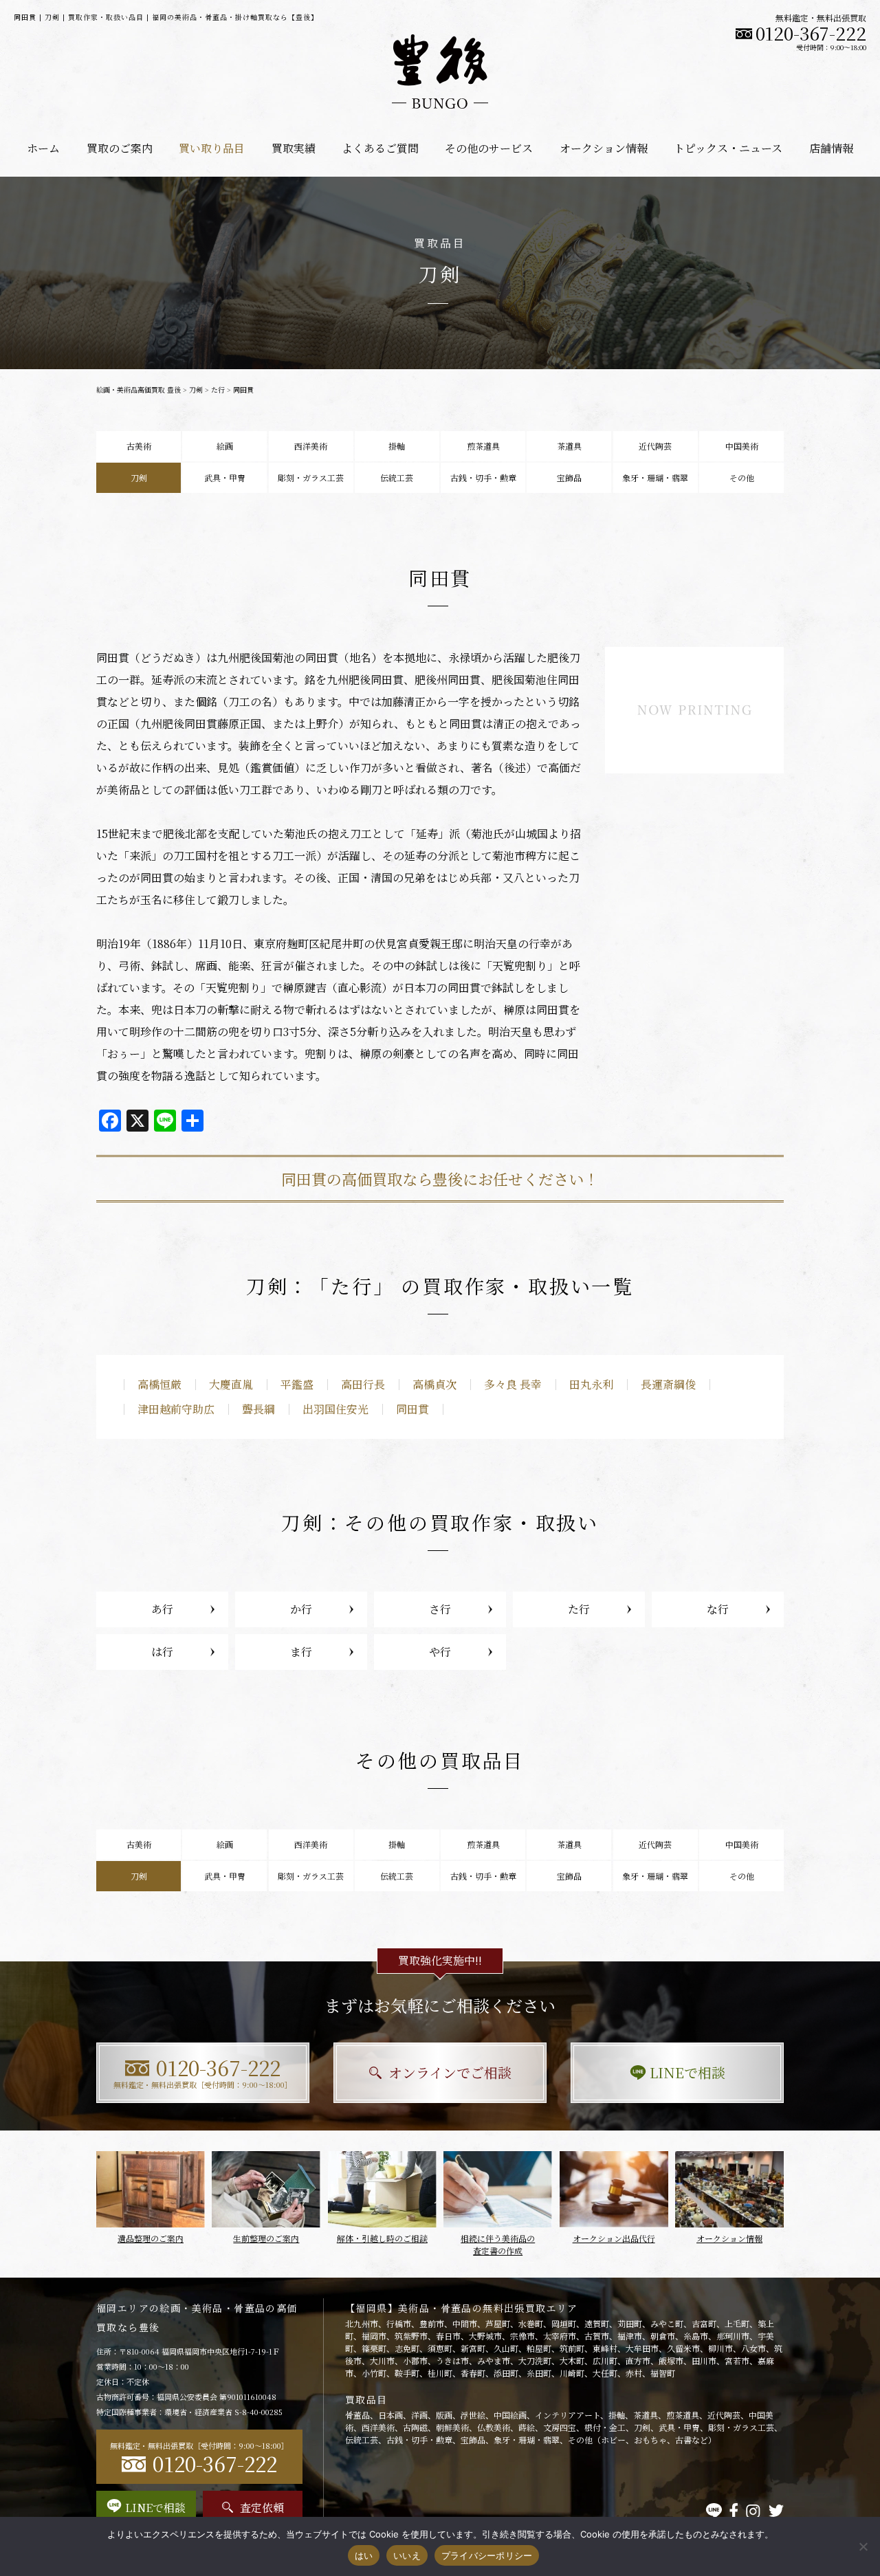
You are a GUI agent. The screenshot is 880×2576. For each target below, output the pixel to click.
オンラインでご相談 (450, 2072)
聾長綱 (258, 1409)
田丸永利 (591, 1384)
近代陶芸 (655, 446)
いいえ (407, 2555)
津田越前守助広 (176, 1409)
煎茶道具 (483, 446)
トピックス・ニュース (728, 148)
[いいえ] (863, 2546)
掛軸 (397, 446)
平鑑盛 (297, 1384)
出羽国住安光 (335, 1409)
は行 (162, 1652)
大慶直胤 (231, 1384)
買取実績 (294, 148)
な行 (718, 1609)
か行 (301, 1609)
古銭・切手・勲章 (483, 477)
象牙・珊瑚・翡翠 (655, 477)
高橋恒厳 (159, 1384)
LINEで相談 (687, 2072)
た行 (218, 389)
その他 (742, 477)
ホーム (43, 148)
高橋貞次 (434, 1384)
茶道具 (569, 446)
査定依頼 (262, 2508)
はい (364, 2555)
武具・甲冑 (225, 477)
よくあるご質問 (380, 148)
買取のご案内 (120, 148)
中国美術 (742, 446)
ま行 (301, 1652)
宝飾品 (569, 477)
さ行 (440, 1609)
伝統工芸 (397, 477)
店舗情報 (831, 148)
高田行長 (363, 1384)
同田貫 (412, 1409)
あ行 (162, 1609)
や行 (440, 1652)
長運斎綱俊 (668, 1384)
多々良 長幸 (513, 1384)
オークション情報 (604, 148)
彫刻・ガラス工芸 (311, 477)
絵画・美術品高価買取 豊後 (139, 389)
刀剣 (196, 389)
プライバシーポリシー (487, 2555)
